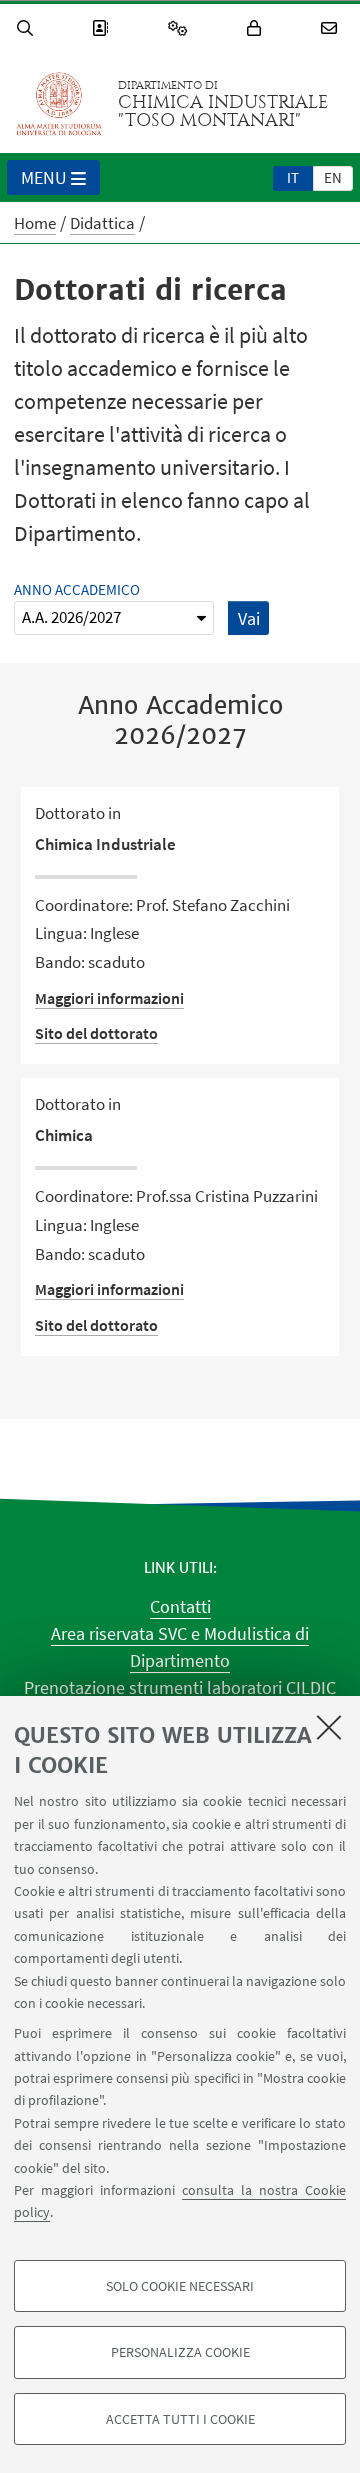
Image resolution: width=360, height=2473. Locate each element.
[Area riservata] (257, 28)
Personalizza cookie (180, 2352)
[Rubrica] (103, 28)
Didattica (102, 223)
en (333, 177)
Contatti (180, 1606)
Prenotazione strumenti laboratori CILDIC (180, 1687)
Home (35, 223)
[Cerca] (28, 28)
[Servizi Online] (181, 28)
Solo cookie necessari (180, 2286)
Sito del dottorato (96, 1033)
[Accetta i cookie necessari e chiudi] (329, 1727)
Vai (249, 618)
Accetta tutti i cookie (180, 2419)
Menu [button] (44, 177)
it (293, 177)
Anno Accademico (77, 589)
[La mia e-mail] (332, 28)
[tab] (293, 177)
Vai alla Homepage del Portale (59, 104)
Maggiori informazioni (109, 998)
